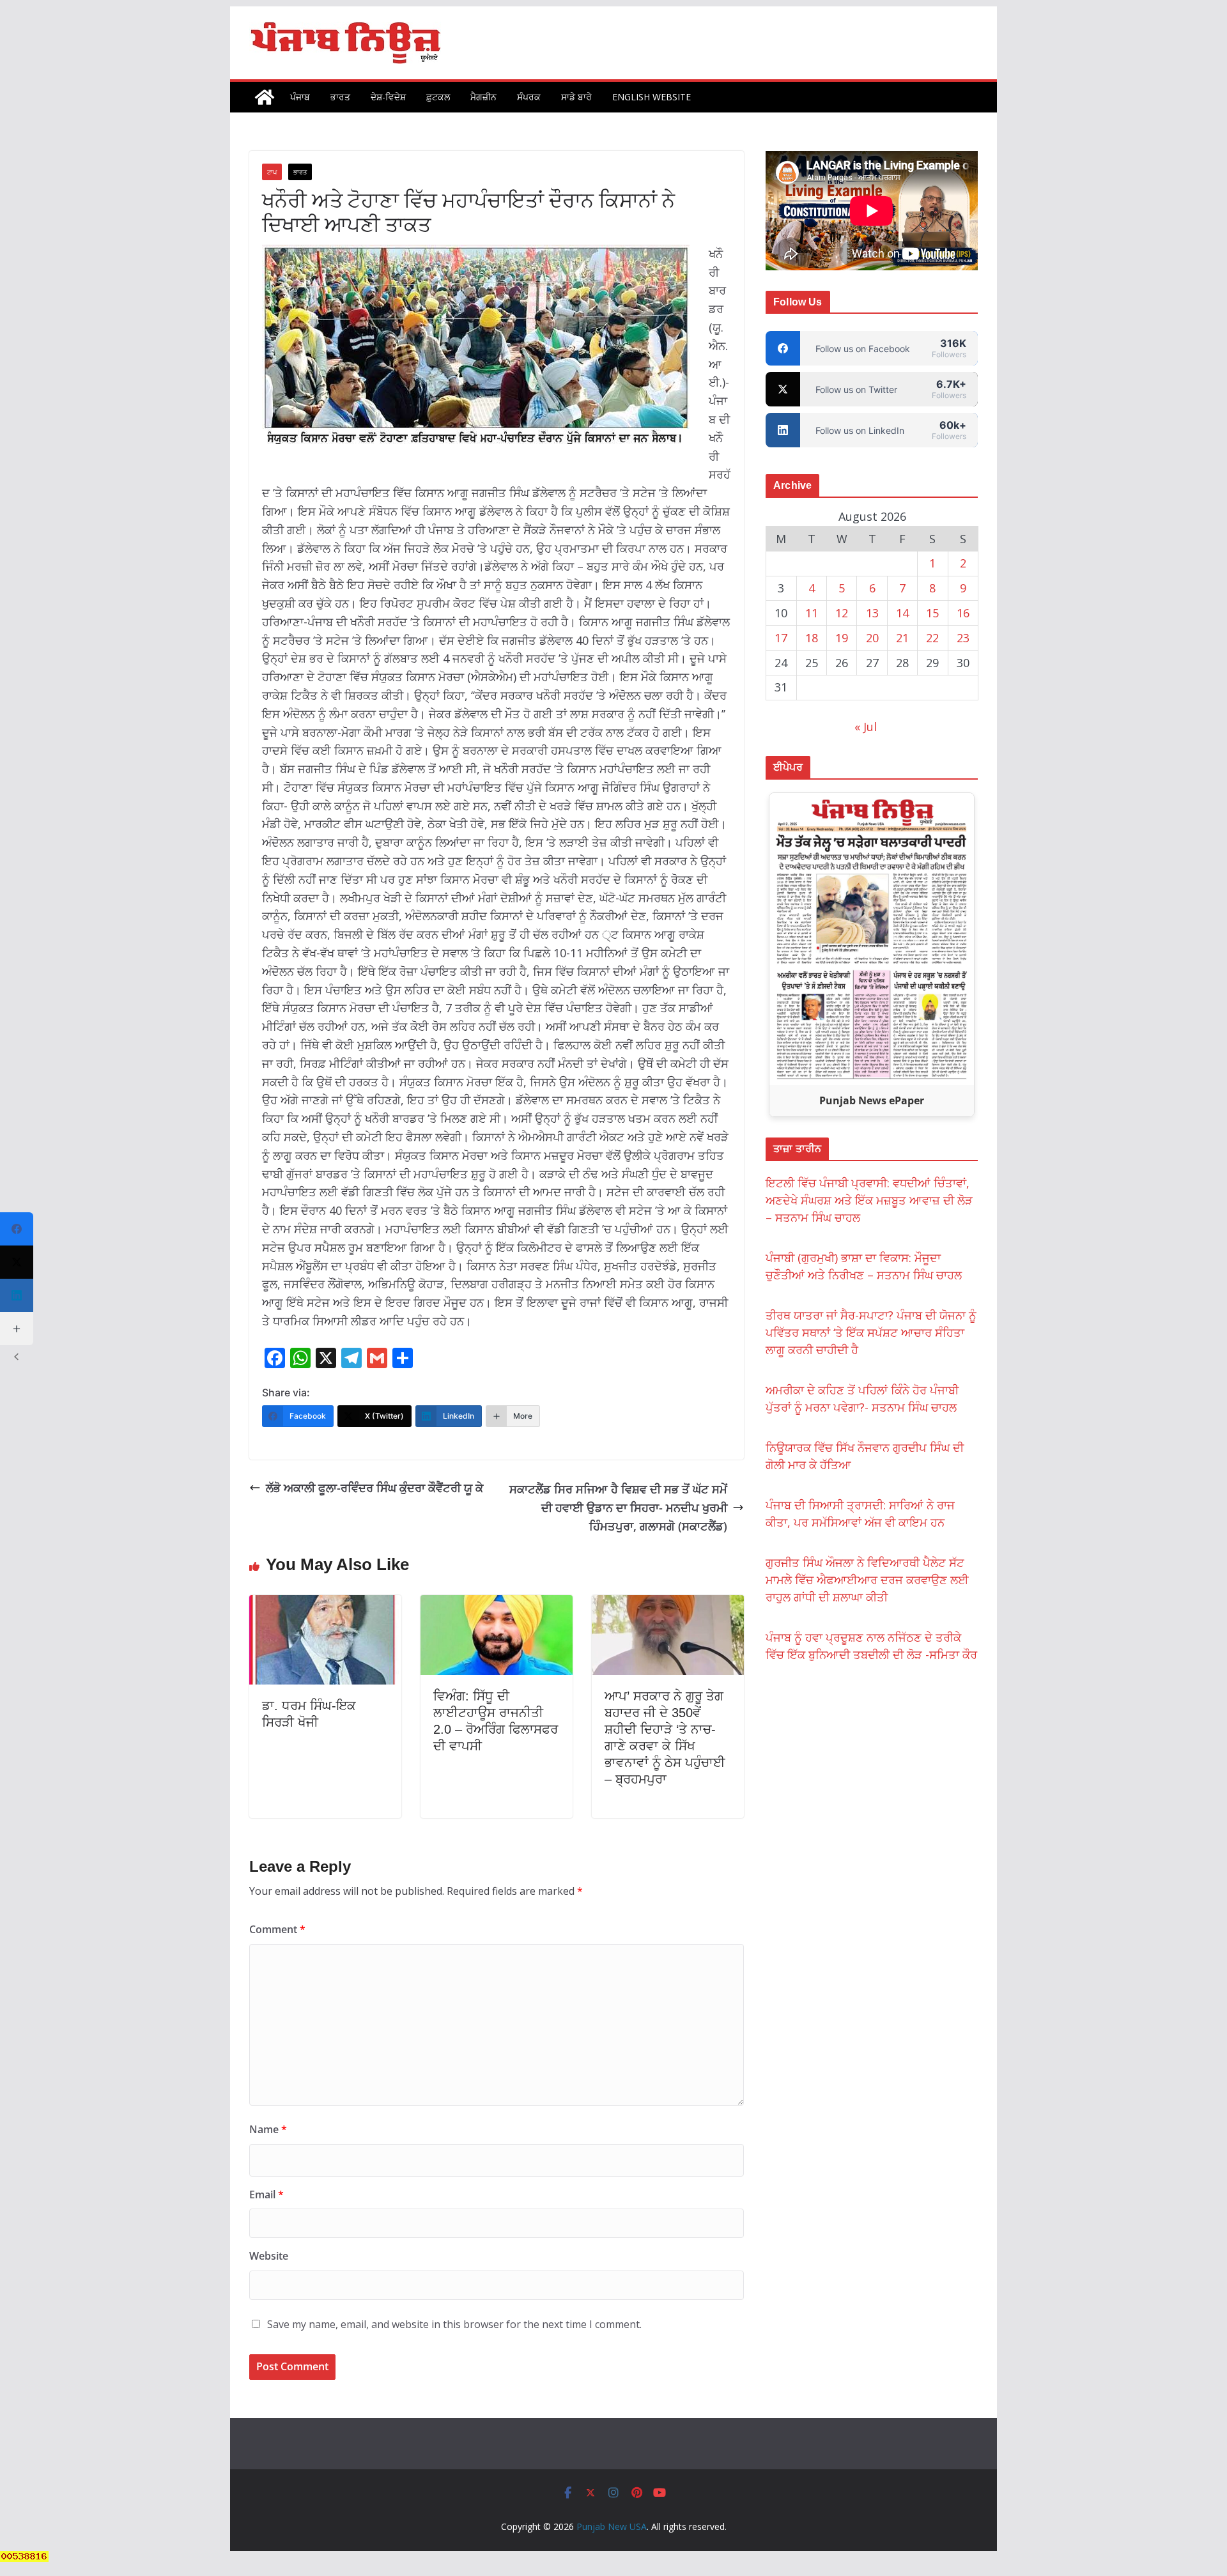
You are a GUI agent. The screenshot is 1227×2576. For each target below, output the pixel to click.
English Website (652, 97)
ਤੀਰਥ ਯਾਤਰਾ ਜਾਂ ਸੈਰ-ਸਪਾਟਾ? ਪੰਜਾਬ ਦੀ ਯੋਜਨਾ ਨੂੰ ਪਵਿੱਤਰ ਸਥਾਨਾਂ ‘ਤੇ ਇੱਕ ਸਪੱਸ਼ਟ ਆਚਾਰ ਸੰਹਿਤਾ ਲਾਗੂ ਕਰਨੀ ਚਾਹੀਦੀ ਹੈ (871, 1332)
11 (812, 613)
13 (872, 613)
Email (266, 2194)
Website (269, 2256)
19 (842, 638)
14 (902, 613)
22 (932, 638)
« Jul (866, 727)
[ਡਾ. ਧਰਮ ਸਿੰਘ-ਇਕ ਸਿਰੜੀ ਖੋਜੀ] (325, 1604)
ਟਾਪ (272, 172)
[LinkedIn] (17, 1295)
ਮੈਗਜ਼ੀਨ (483, 97)
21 (902, 638)
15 (932, 613)
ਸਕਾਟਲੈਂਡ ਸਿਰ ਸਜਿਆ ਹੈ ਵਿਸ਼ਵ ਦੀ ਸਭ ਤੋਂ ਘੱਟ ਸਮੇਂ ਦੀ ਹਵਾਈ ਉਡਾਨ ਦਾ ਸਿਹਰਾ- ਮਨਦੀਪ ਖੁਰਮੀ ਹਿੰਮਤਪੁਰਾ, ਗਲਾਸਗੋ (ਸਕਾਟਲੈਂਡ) (618, 1508)
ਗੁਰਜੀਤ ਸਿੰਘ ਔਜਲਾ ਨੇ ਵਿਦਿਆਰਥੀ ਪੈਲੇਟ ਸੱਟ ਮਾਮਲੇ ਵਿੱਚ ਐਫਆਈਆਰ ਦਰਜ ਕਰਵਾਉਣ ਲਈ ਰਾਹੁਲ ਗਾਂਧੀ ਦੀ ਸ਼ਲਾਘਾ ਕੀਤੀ (867, 1580)
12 (842, 613)
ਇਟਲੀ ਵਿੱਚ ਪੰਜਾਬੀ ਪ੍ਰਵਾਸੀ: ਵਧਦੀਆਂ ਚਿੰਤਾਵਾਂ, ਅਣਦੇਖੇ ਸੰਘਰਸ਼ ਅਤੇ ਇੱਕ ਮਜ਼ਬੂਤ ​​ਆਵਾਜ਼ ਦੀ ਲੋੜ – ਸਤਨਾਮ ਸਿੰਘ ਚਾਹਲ (869, 1200)
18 (812, 638)
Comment (277, 1929)
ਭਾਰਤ (340, 97)
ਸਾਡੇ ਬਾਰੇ (576, 97)
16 (963, 613)
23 (963, 638)
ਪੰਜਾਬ (300, 97)
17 (781, 638)
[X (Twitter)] (17, 1262)
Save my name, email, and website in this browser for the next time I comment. (454, 2324)
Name (268, 2129)
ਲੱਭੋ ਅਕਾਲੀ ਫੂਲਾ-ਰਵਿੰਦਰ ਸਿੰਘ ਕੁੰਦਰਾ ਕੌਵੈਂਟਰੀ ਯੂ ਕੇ (374, 1488)
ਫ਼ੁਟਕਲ (438, 97)
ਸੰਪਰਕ (529, 97)
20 (872, 638)
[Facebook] (17, 1229)
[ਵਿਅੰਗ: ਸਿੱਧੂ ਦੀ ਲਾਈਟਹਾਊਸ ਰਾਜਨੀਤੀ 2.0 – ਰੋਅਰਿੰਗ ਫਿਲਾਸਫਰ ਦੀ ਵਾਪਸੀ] (497, 1604)
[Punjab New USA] (265, 97)
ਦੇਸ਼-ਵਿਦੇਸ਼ (388, 97)
